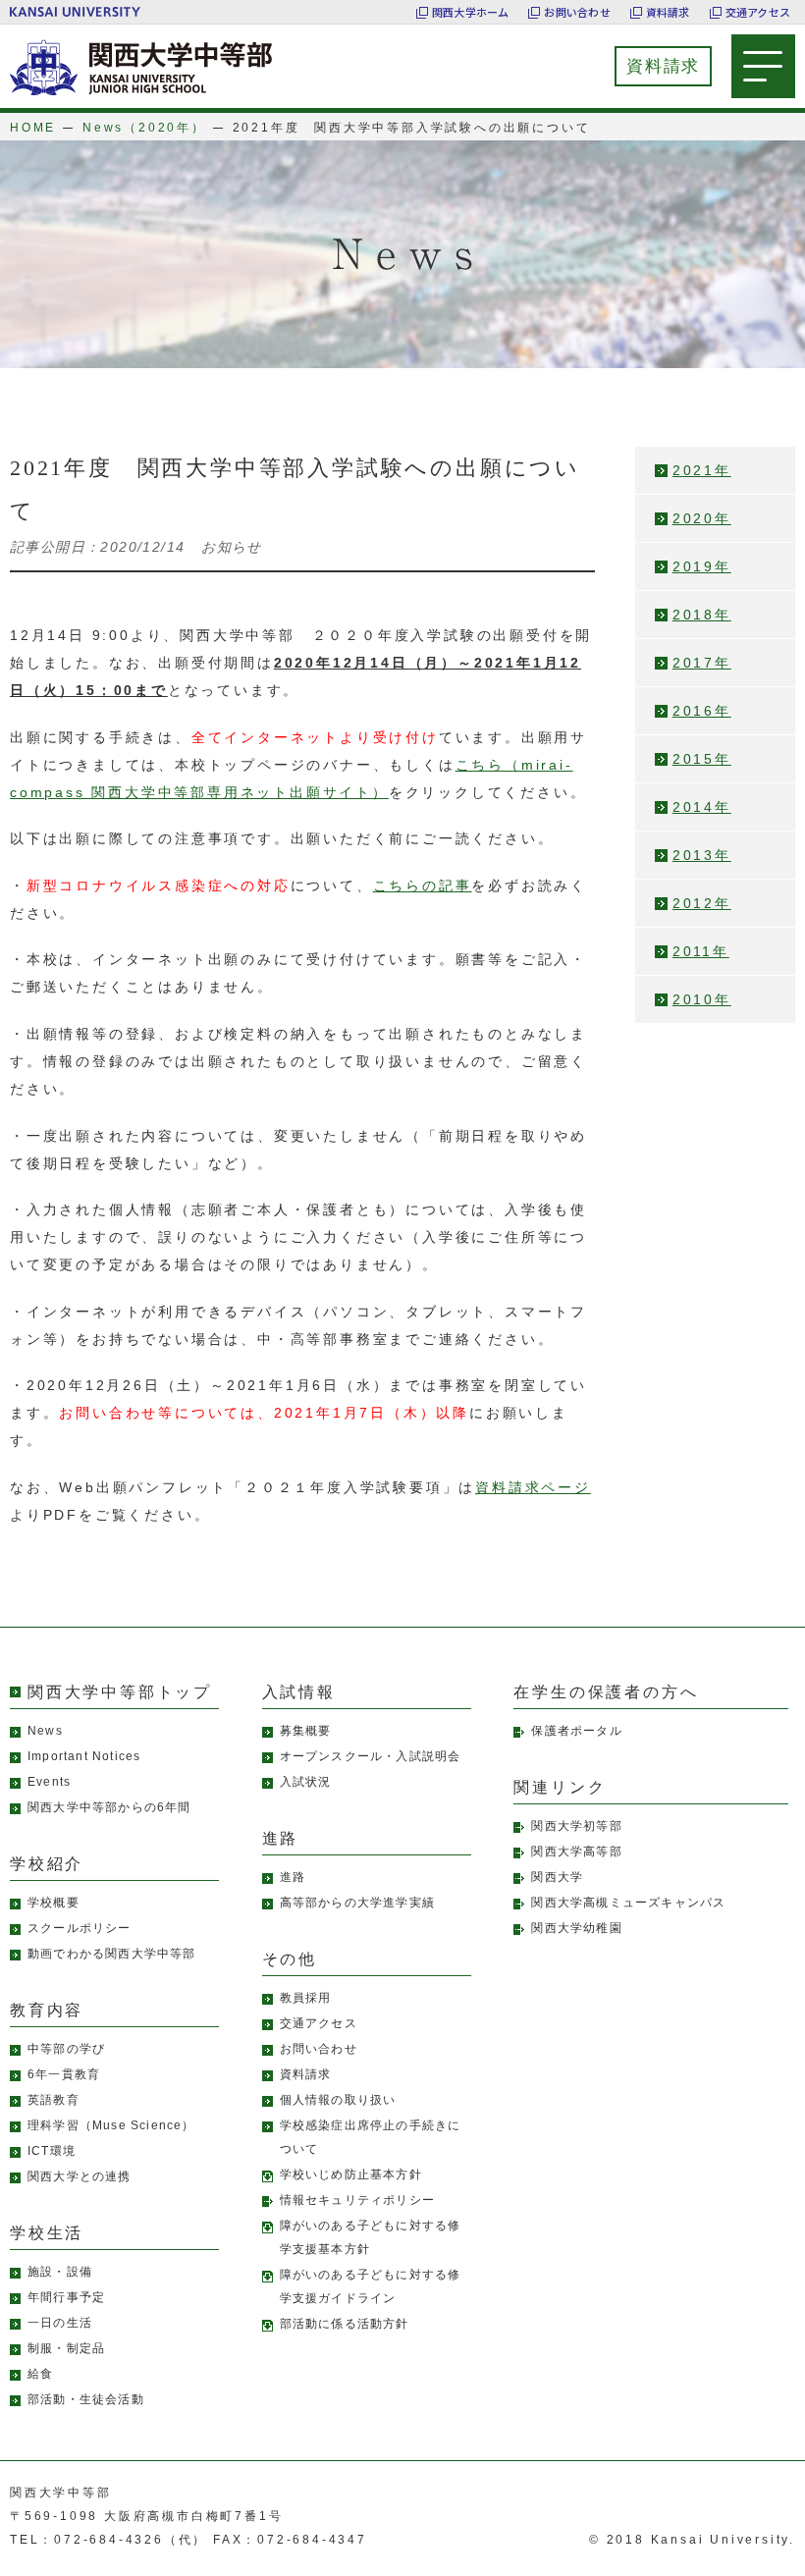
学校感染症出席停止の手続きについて (371, 2137)
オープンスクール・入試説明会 (371, 1756)
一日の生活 (60, 2323)
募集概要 (306, 1731)
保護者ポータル (576, 1731)
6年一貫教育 (64, 2074)
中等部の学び (66, 2049)
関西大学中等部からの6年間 (109, 1807)
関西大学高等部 (576, 1851)
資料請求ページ (533, 1487)
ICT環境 (52, 2151)
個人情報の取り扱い (338, 2100)
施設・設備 (60, 2272)
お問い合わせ (577, 12)
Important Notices (84, 1756)
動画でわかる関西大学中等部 (112, 1954)
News (45, 1731)
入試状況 (306, 1782)
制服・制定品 (66, 2348)
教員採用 (306, 1998)
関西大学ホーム (471, 12)
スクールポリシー (80, 1928)
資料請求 (668, 12)
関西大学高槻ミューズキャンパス (628, 1903)
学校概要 (54, 1903)
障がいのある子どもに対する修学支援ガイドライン (371, 2286)
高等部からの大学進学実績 (357, 1903)
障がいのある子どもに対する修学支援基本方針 (371, 2237)
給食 (40, 2374)
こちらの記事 (423, 885)
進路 (293, 1877)
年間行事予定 (66, 2297)
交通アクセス (758, 12)
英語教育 (54, 2100)
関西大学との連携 (80, 2176)
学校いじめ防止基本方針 (351, 2174)
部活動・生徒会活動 (86, 2399)
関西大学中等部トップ (120, 1692)
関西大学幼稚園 (576, 1928)
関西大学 (557, 1877)
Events (49, 1782)
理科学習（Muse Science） (111, 2125)
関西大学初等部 (576, 1826)
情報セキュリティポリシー (357, 2200)
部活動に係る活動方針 (345, 2324)
